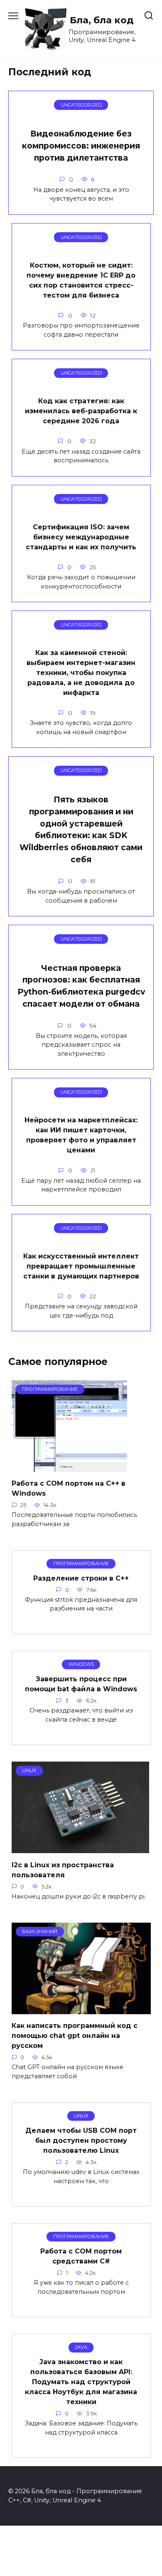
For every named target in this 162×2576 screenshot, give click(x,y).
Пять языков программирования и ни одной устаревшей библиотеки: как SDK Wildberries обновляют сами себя (81, 829)
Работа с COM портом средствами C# (81, 2256)
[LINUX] (80, 1848)
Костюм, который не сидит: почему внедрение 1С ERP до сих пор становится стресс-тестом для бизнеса (81, 280)
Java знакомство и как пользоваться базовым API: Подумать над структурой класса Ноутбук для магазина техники (81, 2382)
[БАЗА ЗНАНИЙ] (81, 2009)
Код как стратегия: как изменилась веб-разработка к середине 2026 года (81, 411)
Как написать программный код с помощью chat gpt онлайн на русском (75, 2036)
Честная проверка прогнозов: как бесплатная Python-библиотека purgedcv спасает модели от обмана (81, 985)
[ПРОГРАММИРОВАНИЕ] (69, 1467)
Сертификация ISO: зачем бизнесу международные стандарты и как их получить (81, 537)
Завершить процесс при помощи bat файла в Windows (81, 1684)
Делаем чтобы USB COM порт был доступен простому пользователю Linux (81, 2140)
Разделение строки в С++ (81, 1578)
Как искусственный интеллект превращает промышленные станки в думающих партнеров (81, 1266)
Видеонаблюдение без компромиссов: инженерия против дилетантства (81, 146)
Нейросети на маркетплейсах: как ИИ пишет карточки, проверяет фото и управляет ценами (81, 1135)
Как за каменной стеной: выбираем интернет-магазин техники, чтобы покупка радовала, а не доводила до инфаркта (81, 673)
